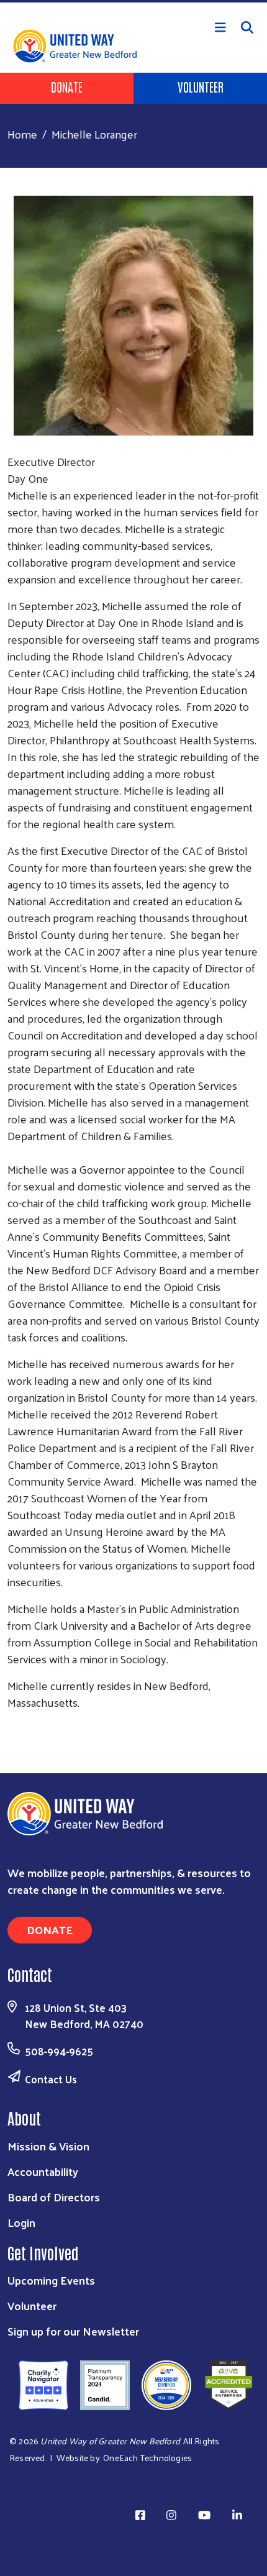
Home (22, 134)
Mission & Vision (48, 2146)
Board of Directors (54, 2197)
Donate (67, 86)
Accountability (43, 2171)
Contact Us (51, 2079)
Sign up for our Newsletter (73, 2331)
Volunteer (201, 86)
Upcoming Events (51, 2280)
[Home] (133, 1)
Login (21, 2222)
